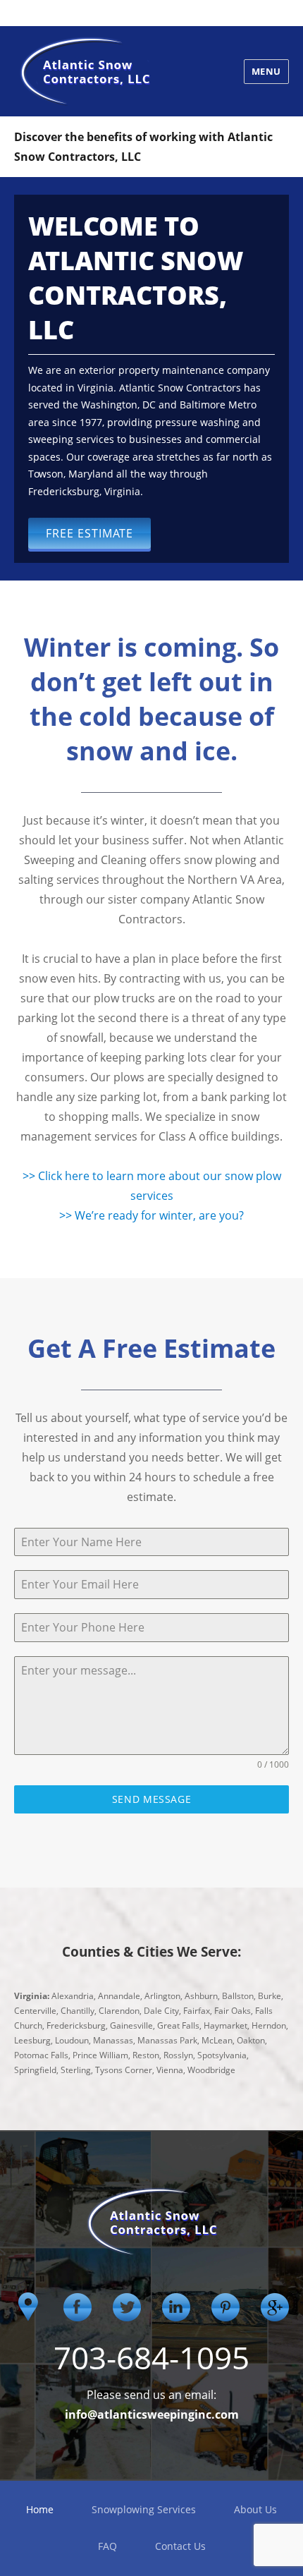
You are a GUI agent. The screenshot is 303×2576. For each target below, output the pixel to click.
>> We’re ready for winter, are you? (151, 1215)
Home (40, 2509)
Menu (266, 71)
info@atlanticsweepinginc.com (152, 2414)
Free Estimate (89, 533)
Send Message (152, 1799)
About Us (255, 2509)
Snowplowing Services (144, 2509)
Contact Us (180, 2546)
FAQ (107, 2546)
